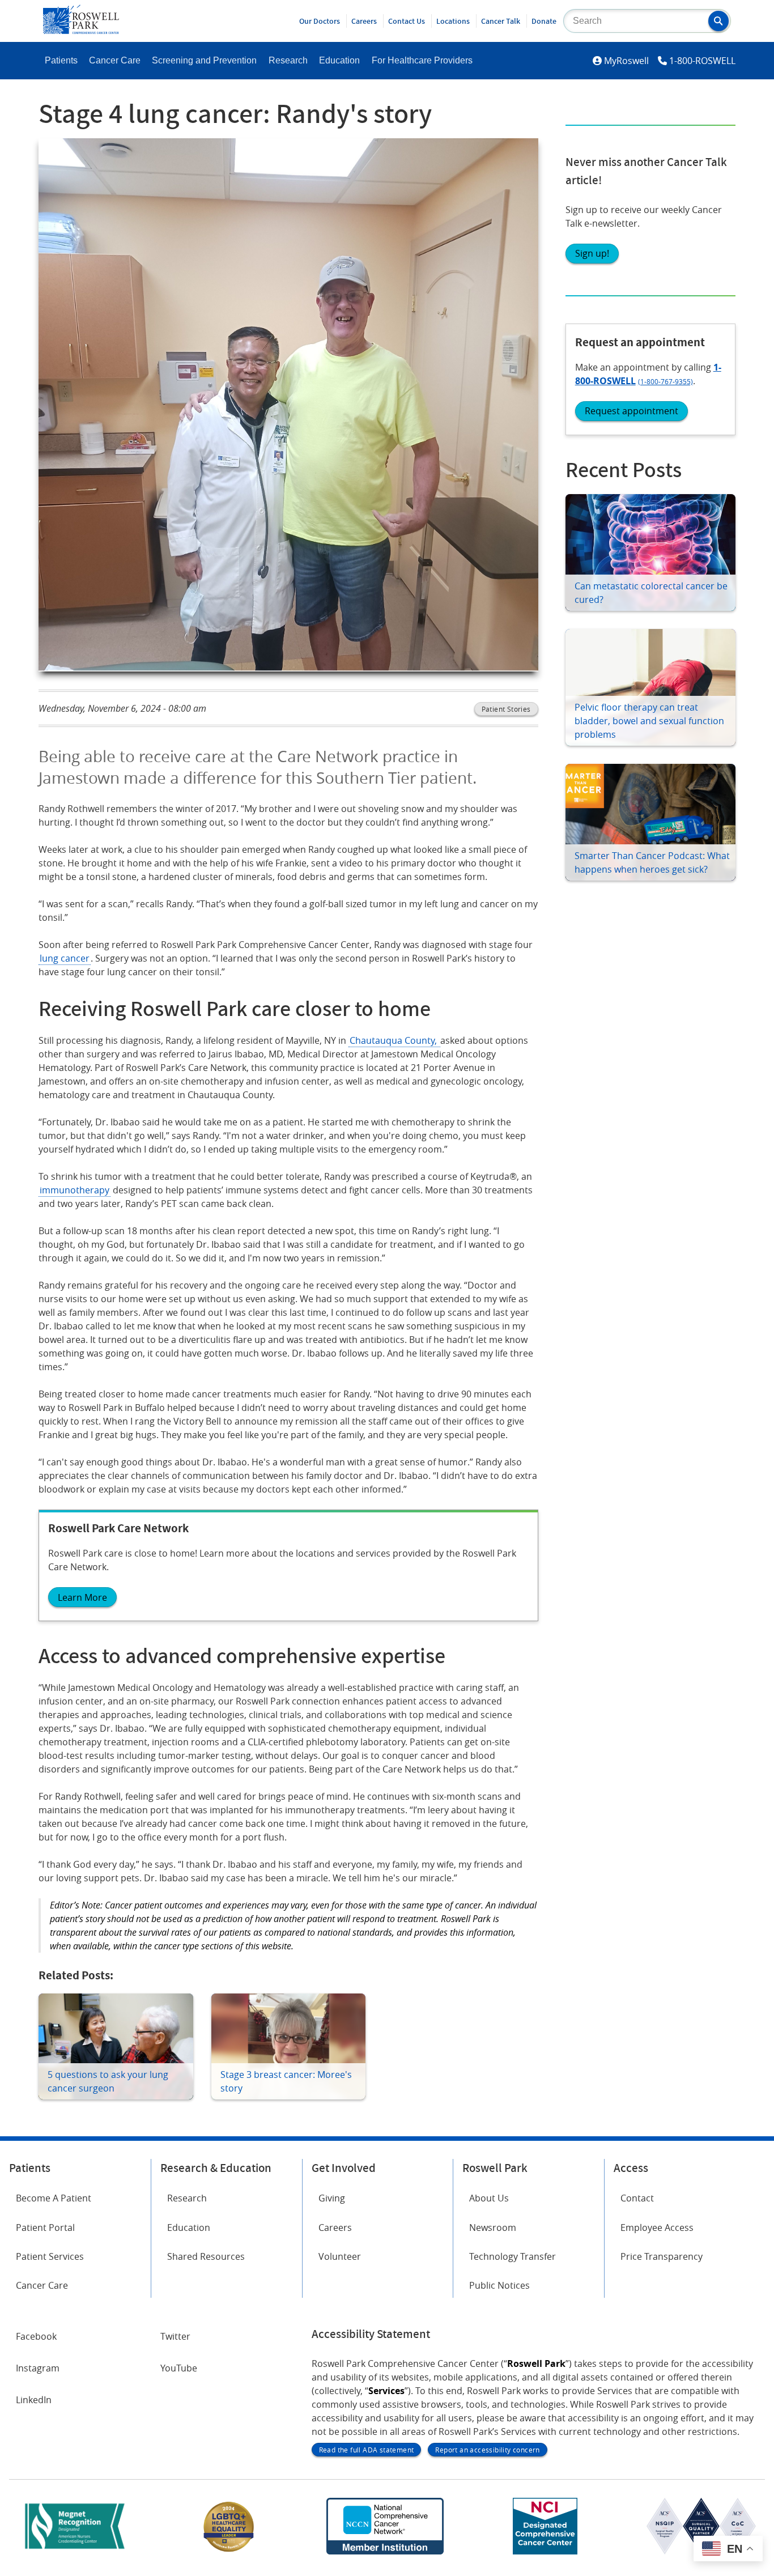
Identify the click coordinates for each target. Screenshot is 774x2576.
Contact (637, 2198)
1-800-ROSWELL (702, 61)
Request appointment (631, 411)
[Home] (81, 31)
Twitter (175, 2336)
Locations (453, 21)
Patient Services (50, 2256)
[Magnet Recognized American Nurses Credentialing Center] (75, 2551)
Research (288, 60)
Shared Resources (206, 2256)
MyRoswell (626, 61)
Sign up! (592, 253)
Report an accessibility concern (487, 2450)
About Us (489, 2198)
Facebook (36, 2336)
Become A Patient (54, 2198)
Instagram (38, 2368)
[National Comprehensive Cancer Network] (385, 2551)
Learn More (82, 1597)
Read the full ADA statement (367, 2450)
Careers (364, 21)
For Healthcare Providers (422, 60)
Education (339, 60)
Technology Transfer (513, 2256)
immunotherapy (75, 1190)
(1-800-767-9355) (665, 381)
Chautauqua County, (394, 1040)
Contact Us (407, 21)
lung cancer (65, 958)
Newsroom (493, 2228)
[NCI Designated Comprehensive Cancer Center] (545, 2551)
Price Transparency (662, 2256)
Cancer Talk (501, 21)
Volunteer (340, 2256)
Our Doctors (320, 21)
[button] (718, 21)
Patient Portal (45, 2228)
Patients (61, 60)
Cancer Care (115, 60)
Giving (332, 2198)
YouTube (179, 2368)
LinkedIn (34, 2400)
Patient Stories (506, 709)
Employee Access (657, 2228)
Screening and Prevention (204, 60)
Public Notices (499, 2285)
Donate (544, 21)
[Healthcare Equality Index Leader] (229, 2551)
